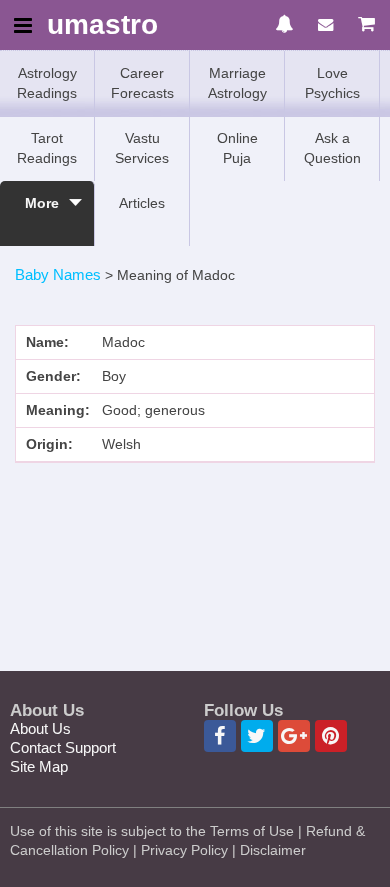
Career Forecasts (142, 83)
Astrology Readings (47, 83)
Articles (142, 203)
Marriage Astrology (237, 83)
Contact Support (63, 747)
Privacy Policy (184, 850)
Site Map (39, 766)
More (42, 203)
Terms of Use (252, 831)
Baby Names (58, 274)
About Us (40, 728)
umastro (102, 25)
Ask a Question (332, 148)
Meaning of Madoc (176, 275)
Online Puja (237, 148)
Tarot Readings (47, 148)
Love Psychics (332, 83)
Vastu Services (142, 148)
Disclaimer (273, 850)
